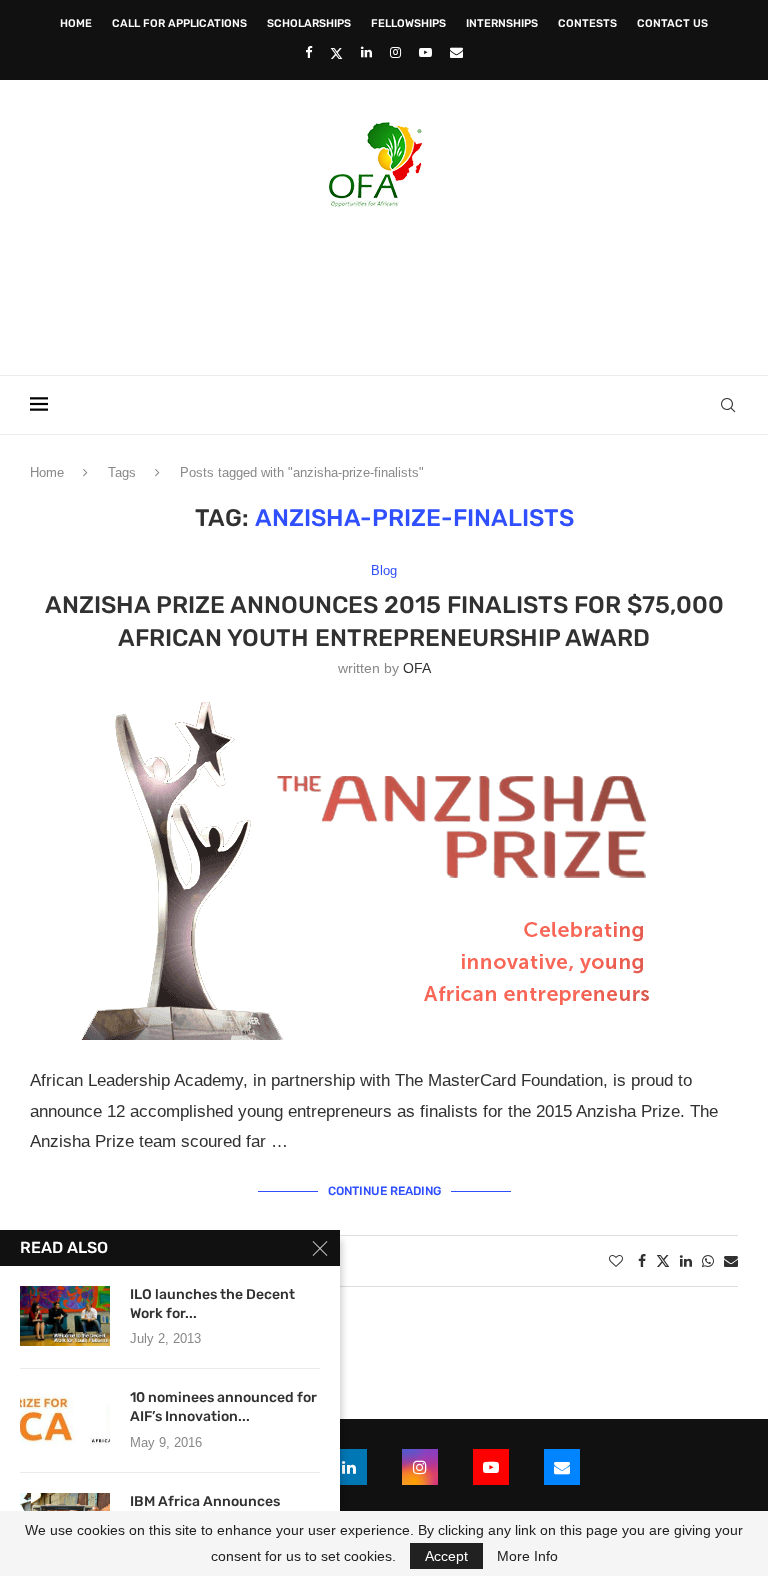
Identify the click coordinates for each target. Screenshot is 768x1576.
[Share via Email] (731, 1261)
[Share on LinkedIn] (686, 1261)
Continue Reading (384, 1191)
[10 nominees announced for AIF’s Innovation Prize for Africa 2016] (65, 1419)
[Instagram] (395, 52)
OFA (417, 668)
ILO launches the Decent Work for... (212, 1304)
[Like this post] (616, 1261)
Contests (587, 23)
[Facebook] (308, 52)
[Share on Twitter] (663, 1260)
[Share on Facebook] (642, 1261)
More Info (527, 1556)
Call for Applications (179, 23)
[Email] (456, 52)
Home (76, 23)
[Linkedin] (366, 52)
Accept (446, 1556)
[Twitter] (336, 53)
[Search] (728, 405)
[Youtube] (425, 52)
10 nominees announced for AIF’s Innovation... (223, 1407)
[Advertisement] (384, 285)
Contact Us (672, 23)
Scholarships (309, 23)
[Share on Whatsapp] (708, 1261)
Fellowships (408, 23)
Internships (502, 23)
